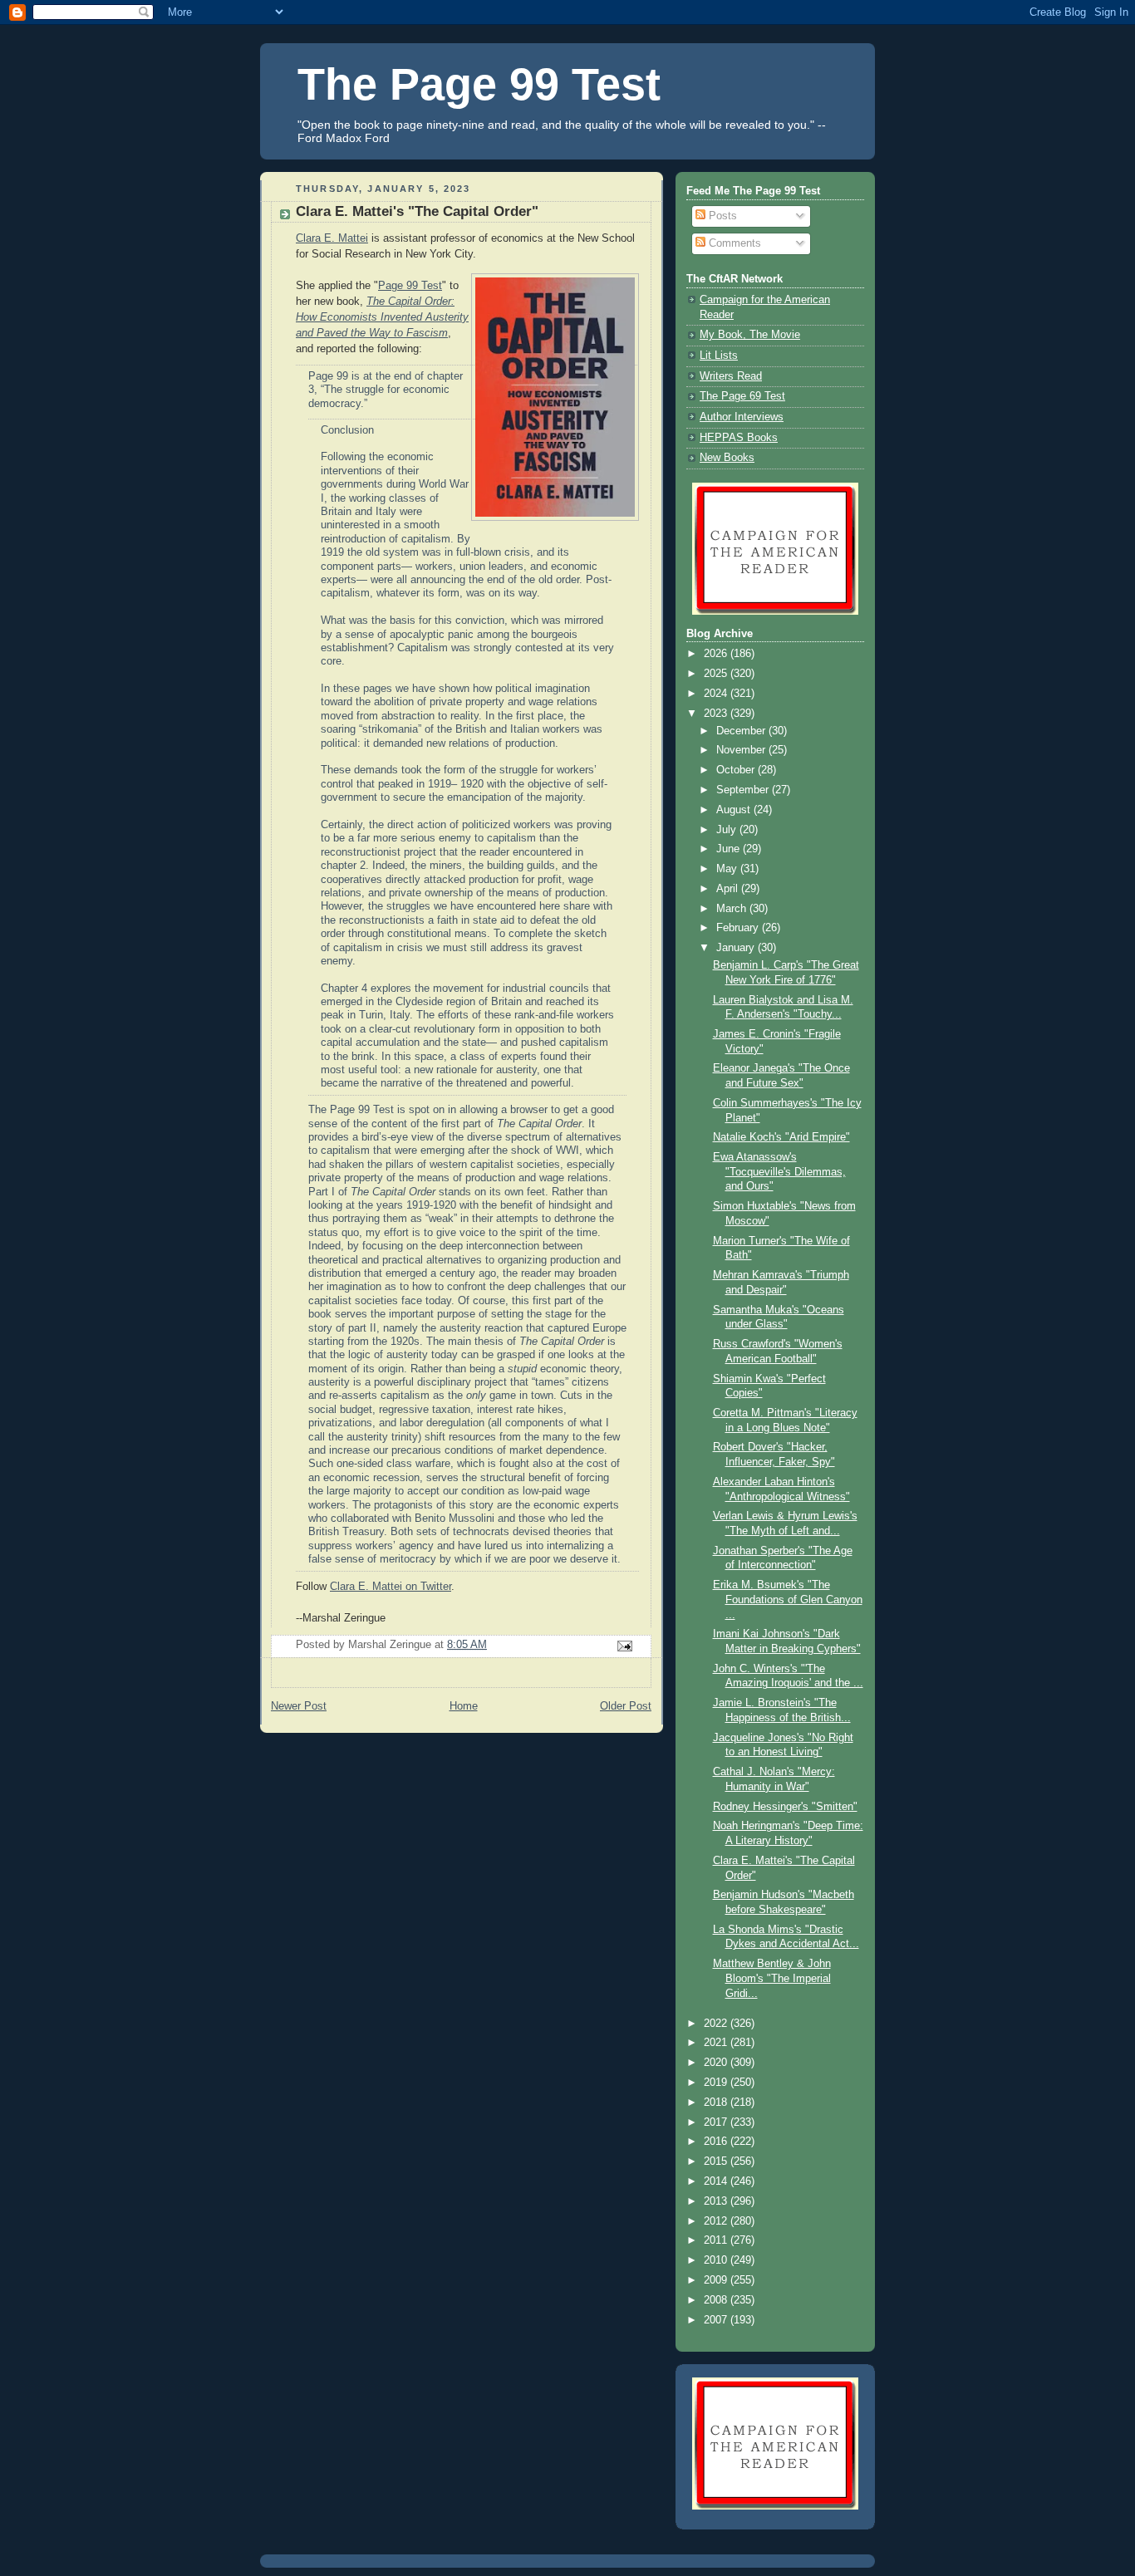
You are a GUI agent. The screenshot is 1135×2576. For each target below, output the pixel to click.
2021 (717, 2043)
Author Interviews (742, 417)
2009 (717, 2280)
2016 (717, 2142)
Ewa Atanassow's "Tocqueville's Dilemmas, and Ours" (779, 1172)
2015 (717, 2161)
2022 (717, 2024)
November (742, 750)
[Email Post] (624, 1646)
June (730, 849)
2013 (717, 2201)
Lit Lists (719, 356)
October (737, 770)
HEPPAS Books (739, 438)
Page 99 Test (410, 286)
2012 (717, 2221)
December (742, 731)
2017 (717, 2122)
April (729, 889)
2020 (717, 2063)
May (728, 869)
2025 (717, 674)
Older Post (626, 1706)
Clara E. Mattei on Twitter (391, 1587)
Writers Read (731, 376)
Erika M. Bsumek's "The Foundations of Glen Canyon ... (788, 1600)
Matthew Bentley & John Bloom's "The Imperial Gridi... (772, 1978)
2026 (717, 654)
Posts (721, 216)
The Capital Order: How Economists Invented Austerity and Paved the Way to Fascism (382, 317)
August (735, 810)
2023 (717, 714)
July (728, 830)
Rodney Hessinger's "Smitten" (785, 1807)
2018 (717, 2103)
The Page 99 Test (479, 84)
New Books (727, 458)
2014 (717, 2181)
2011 (717, 2240)
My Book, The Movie (750, 335)
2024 (717, 694)
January (737, 948)
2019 (717, 2083)
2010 (717, 2260)
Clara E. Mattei (332, 238)
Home (464, 1706)
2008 (717, 2300)
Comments (733, 243)
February (739, 928)
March (733, 909)
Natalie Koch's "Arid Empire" (781, 1137)
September (744, 790)
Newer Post (299, 1706)
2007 (717, 2320)
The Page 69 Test (742, 396)
